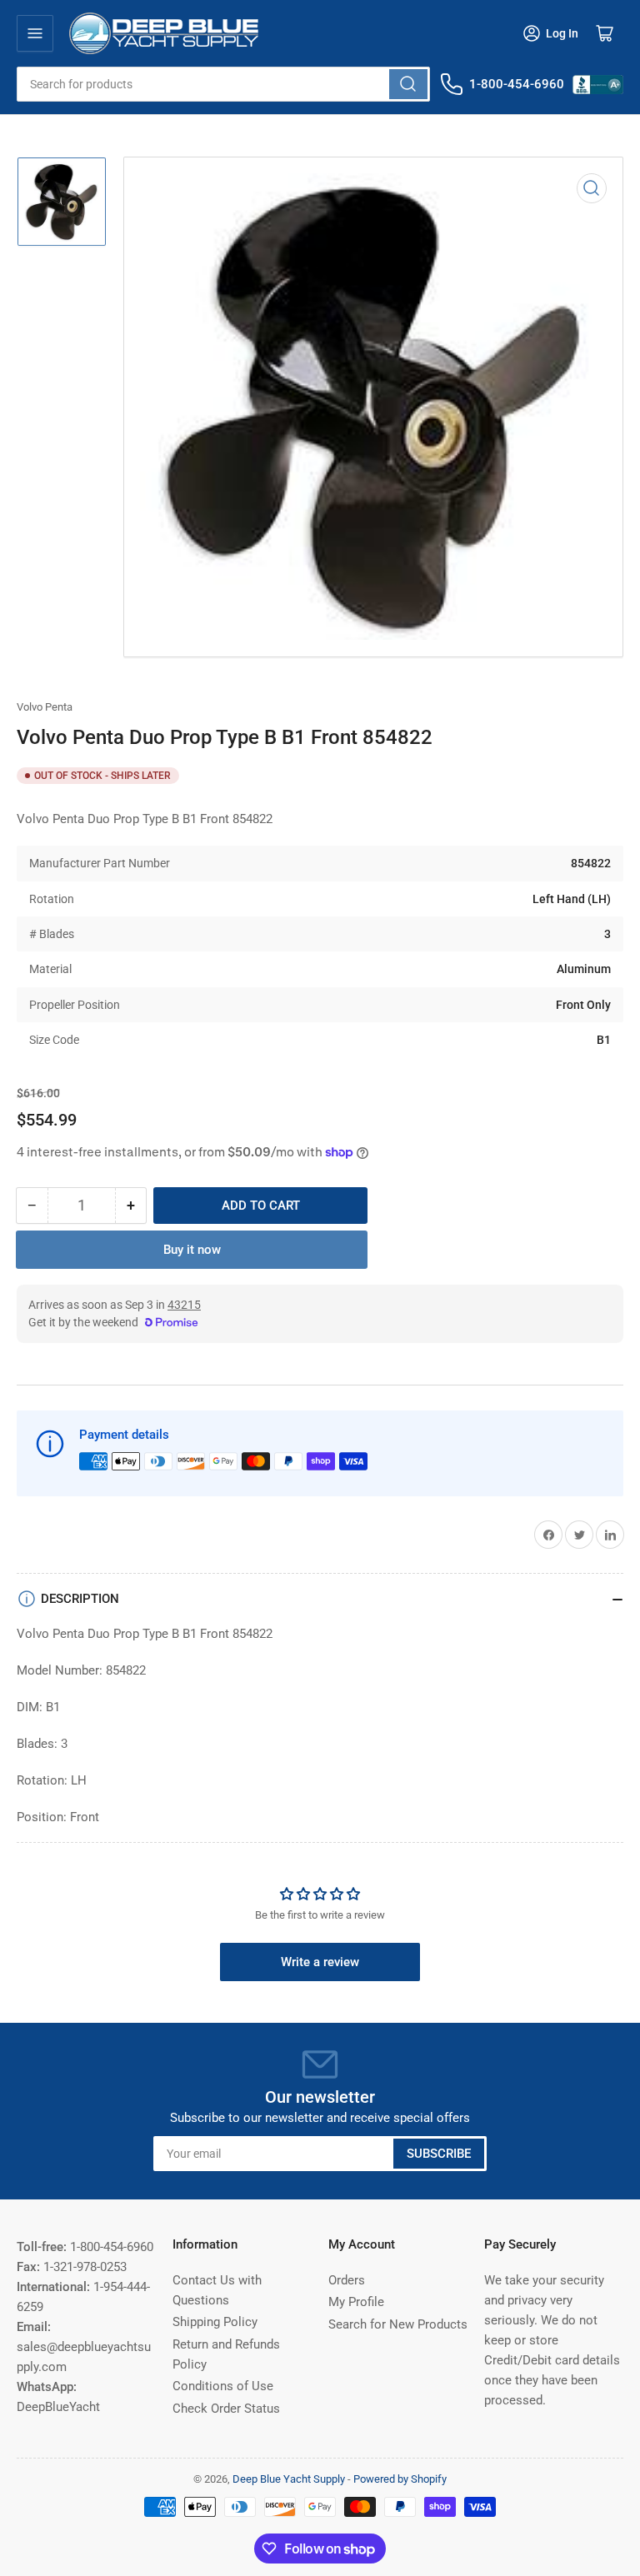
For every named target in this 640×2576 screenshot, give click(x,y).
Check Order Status (226, 2409)
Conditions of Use (223, 2386)
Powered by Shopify (400, 2479)
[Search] (408, 84)
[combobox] (223, 84)
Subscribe (439, 2154)
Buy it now (192, 1250)
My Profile (356, 2302)
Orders (347, 2280)
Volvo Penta (45, 707)
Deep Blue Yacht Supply (289, 2479)
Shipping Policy (215, 2322)
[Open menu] (35, 33)
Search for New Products (398, 2324)
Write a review (320, 1962)
